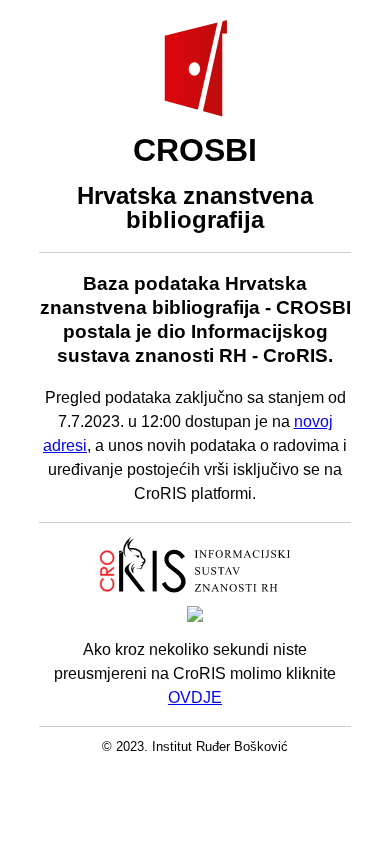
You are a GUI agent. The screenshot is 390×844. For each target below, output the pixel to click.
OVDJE (195, 697)
